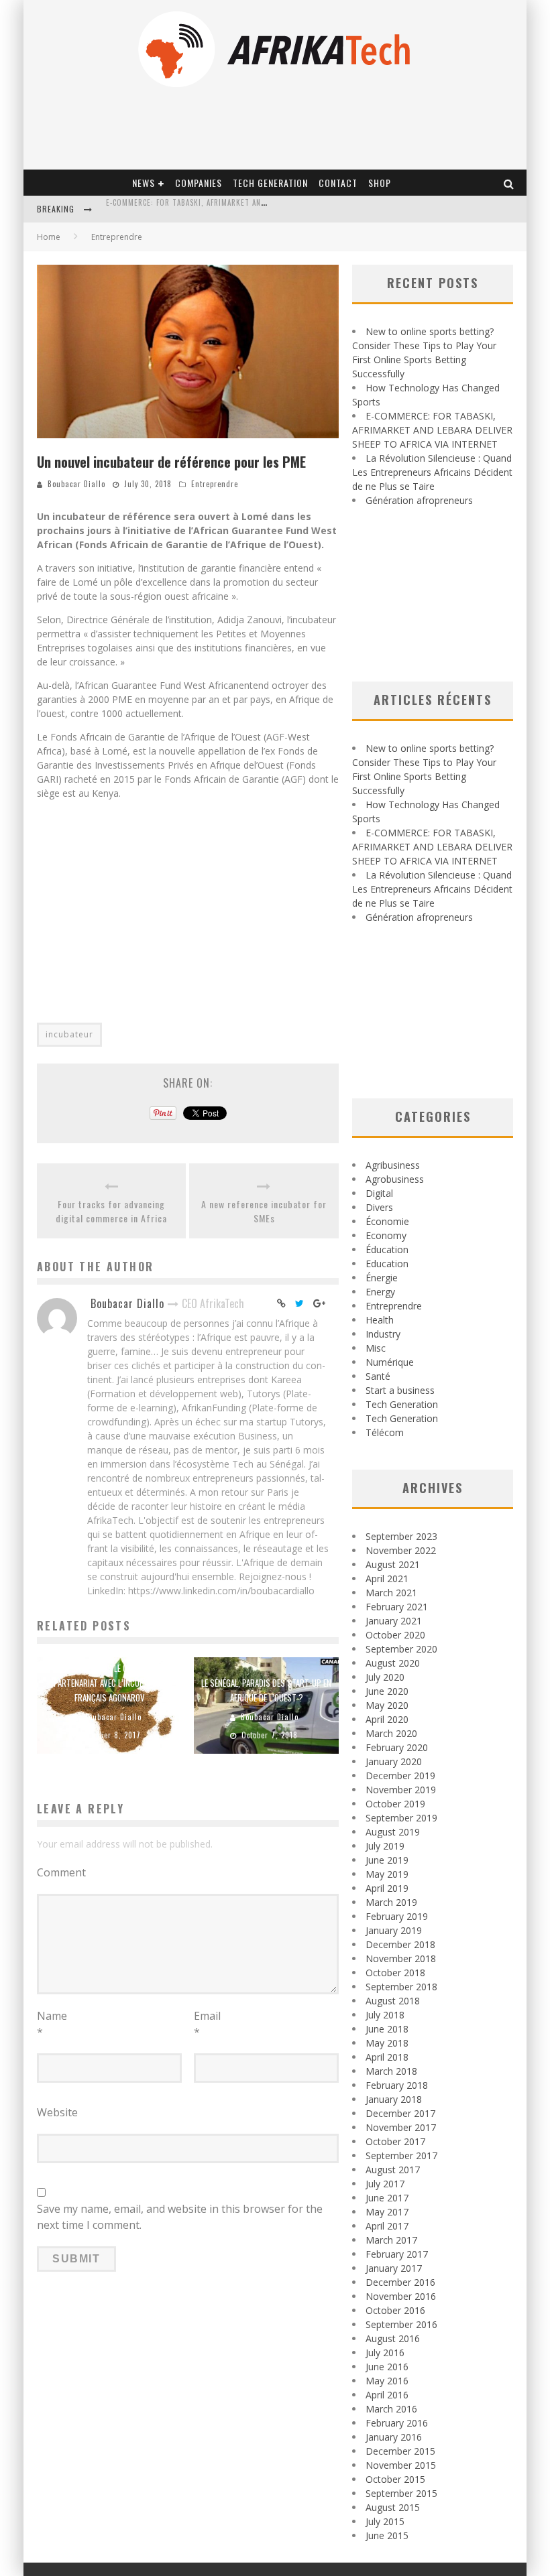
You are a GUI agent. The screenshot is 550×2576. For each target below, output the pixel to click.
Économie (387, 1221)
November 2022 (401, 1550)
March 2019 (391, 1902)
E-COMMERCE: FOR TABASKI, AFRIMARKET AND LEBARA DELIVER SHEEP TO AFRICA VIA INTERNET (432, 430)
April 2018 (387, 2057)
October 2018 (395, 1973)
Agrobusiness (395, 1179)
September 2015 (401, 2493)
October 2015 (395, 2479)
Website (57, 2112)
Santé (378, 1376)
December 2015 (400, 2451)
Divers (379, 1207)
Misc (376, 1348)
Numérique (390, 1362)
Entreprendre (215, 484)
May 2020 (387, 1705)
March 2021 (391, 1593)
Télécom (385, 1432)
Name (52, 2024)
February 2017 (397, 2254)
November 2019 (401, 1790)
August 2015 (393, 2507)
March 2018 (391, 2071)
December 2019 (400, 1776)
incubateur (69, 1034)
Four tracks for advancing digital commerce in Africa (111, 1211)
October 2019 (395, 1804)
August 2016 (393, 2338)
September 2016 (401, 2324)
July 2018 (385, 2015)
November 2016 (401, 2296)
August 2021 (393, 1564)
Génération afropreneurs (419, 500)
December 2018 (400, 1944)
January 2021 (394, 1621)
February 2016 (397, 2423)
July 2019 (385, 1846)
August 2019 (393, 1832)
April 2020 (387, 1719)
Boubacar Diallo (76, 484)
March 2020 (391, 1733)
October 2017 (395, 2141)
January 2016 (394, 2437)
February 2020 (397, 1747)
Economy (386, 1235)
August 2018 (393, 2001)
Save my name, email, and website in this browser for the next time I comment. (180, 2217)
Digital (379, 1193)
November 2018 (401, 1958)
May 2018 (387, 2043)
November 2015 (401, 2465)
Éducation (387, 1249)
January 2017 (394, 2268)
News (144, 183)
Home (49, 237)
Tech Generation (270, 183)
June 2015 (387, 2535)
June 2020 (387, 1691)
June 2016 (387, 2367)
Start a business (400, 1390)
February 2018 (397, 2085)
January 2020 (394, 1761)
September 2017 (401, 2155)
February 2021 (397, 1607)
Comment (61, 1872)
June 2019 (387, 1860)
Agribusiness (393, 1165)
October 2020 (395, 1635)
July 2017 (385, 2184)
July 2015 (385, 2521)
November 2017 (401, 2127)
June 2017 (387, 2198)
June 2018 (387, 2029)
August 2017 (393, 2170)
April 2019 (387, 1888)
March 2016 (391, 2409)
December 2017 (400, 2113)
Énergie (382, 1278)
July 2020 (385, 1677)
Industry (383, 1334)
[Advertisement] (188, 903)
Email (207, 2024)
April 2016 (387, 2395)
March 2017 (391, 2240)
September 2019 (401, 1818)
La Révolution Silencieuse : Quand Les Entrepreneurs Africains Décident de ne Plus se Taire (432, 472)
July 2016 (385, 2353)
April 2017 (387, 2226)
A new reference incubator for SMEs (264, 1211)
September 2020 (401, 1649)
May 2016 (387, 2381)
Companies (199, 183)
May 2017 (387, 2212)
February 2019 (397, 1916)
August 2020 (393, 1663)
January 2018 (394, 2099)
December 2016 (400, 2282)
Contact (338, 183)
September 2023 (401, 1536)
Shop (380, 183)
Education (387, 1264)
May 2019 (387, 1874)
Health (380, 1320)
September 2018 (401, 1987)
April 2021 (387, 1579)
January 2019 (394, 1930)
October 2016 (395, 2310)
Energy (380, 1292)
